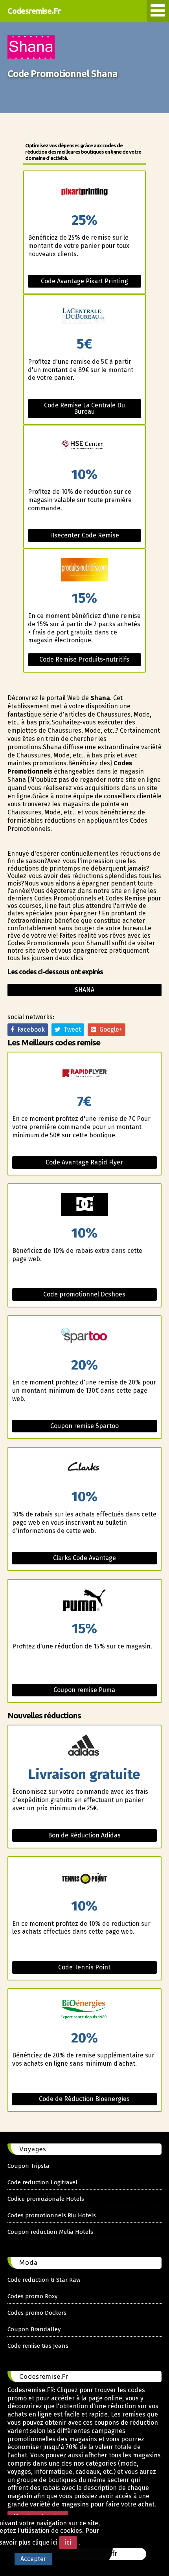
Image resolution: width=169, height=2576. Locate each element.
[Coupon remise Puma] (85, 1601)
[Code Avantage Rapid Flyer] (85, 1073)
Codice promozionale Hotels (46, 2199)
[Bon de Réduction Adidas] (85, 1746)
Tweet (71, 1029)
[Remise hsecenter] (85, 446)
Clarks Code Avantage (84, 1558)
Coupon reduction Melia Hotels (50, 2232)
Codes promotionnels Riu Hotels (52, 2215)
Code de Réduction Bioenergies (84, 2099)
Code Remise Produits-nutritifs (84, 659)
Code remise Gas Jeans (38, 2346)
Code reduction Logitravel (42, 2182)
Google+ (109, 1029)
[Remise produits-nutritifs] (85, 570)
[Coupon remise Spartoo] (85, 1337)
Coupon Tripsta (28, 2166)
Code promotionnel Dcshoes (84, 1294)
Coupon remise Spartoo (84, 1426)
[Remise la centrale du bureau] (85, 316)
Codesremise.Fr (34, 11)
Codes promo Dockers (37, 2313)
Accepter (33, 2559)
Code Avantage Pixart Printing (84, 281)
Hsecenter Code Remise (84, 535)
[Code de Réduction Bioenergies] (85, 2010)
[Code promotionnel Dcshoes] (85, 1205)
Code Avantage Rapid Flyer (84, 1162)
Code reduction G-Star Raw (44, 2280)
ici (68, 2542)
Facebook (29, 1029)
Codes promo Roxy (32, 2296)
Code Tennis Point (84, 1967)
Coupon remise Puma (84, 1690)
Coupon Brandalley (34, 2329)
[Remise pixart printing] (85, 192)
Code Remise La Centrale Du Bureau (84, 408)
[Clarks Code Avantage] (85, 1469)
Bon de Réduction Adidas (84, 1835)
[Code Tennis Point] (85, 1878)
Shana (84, 990)
